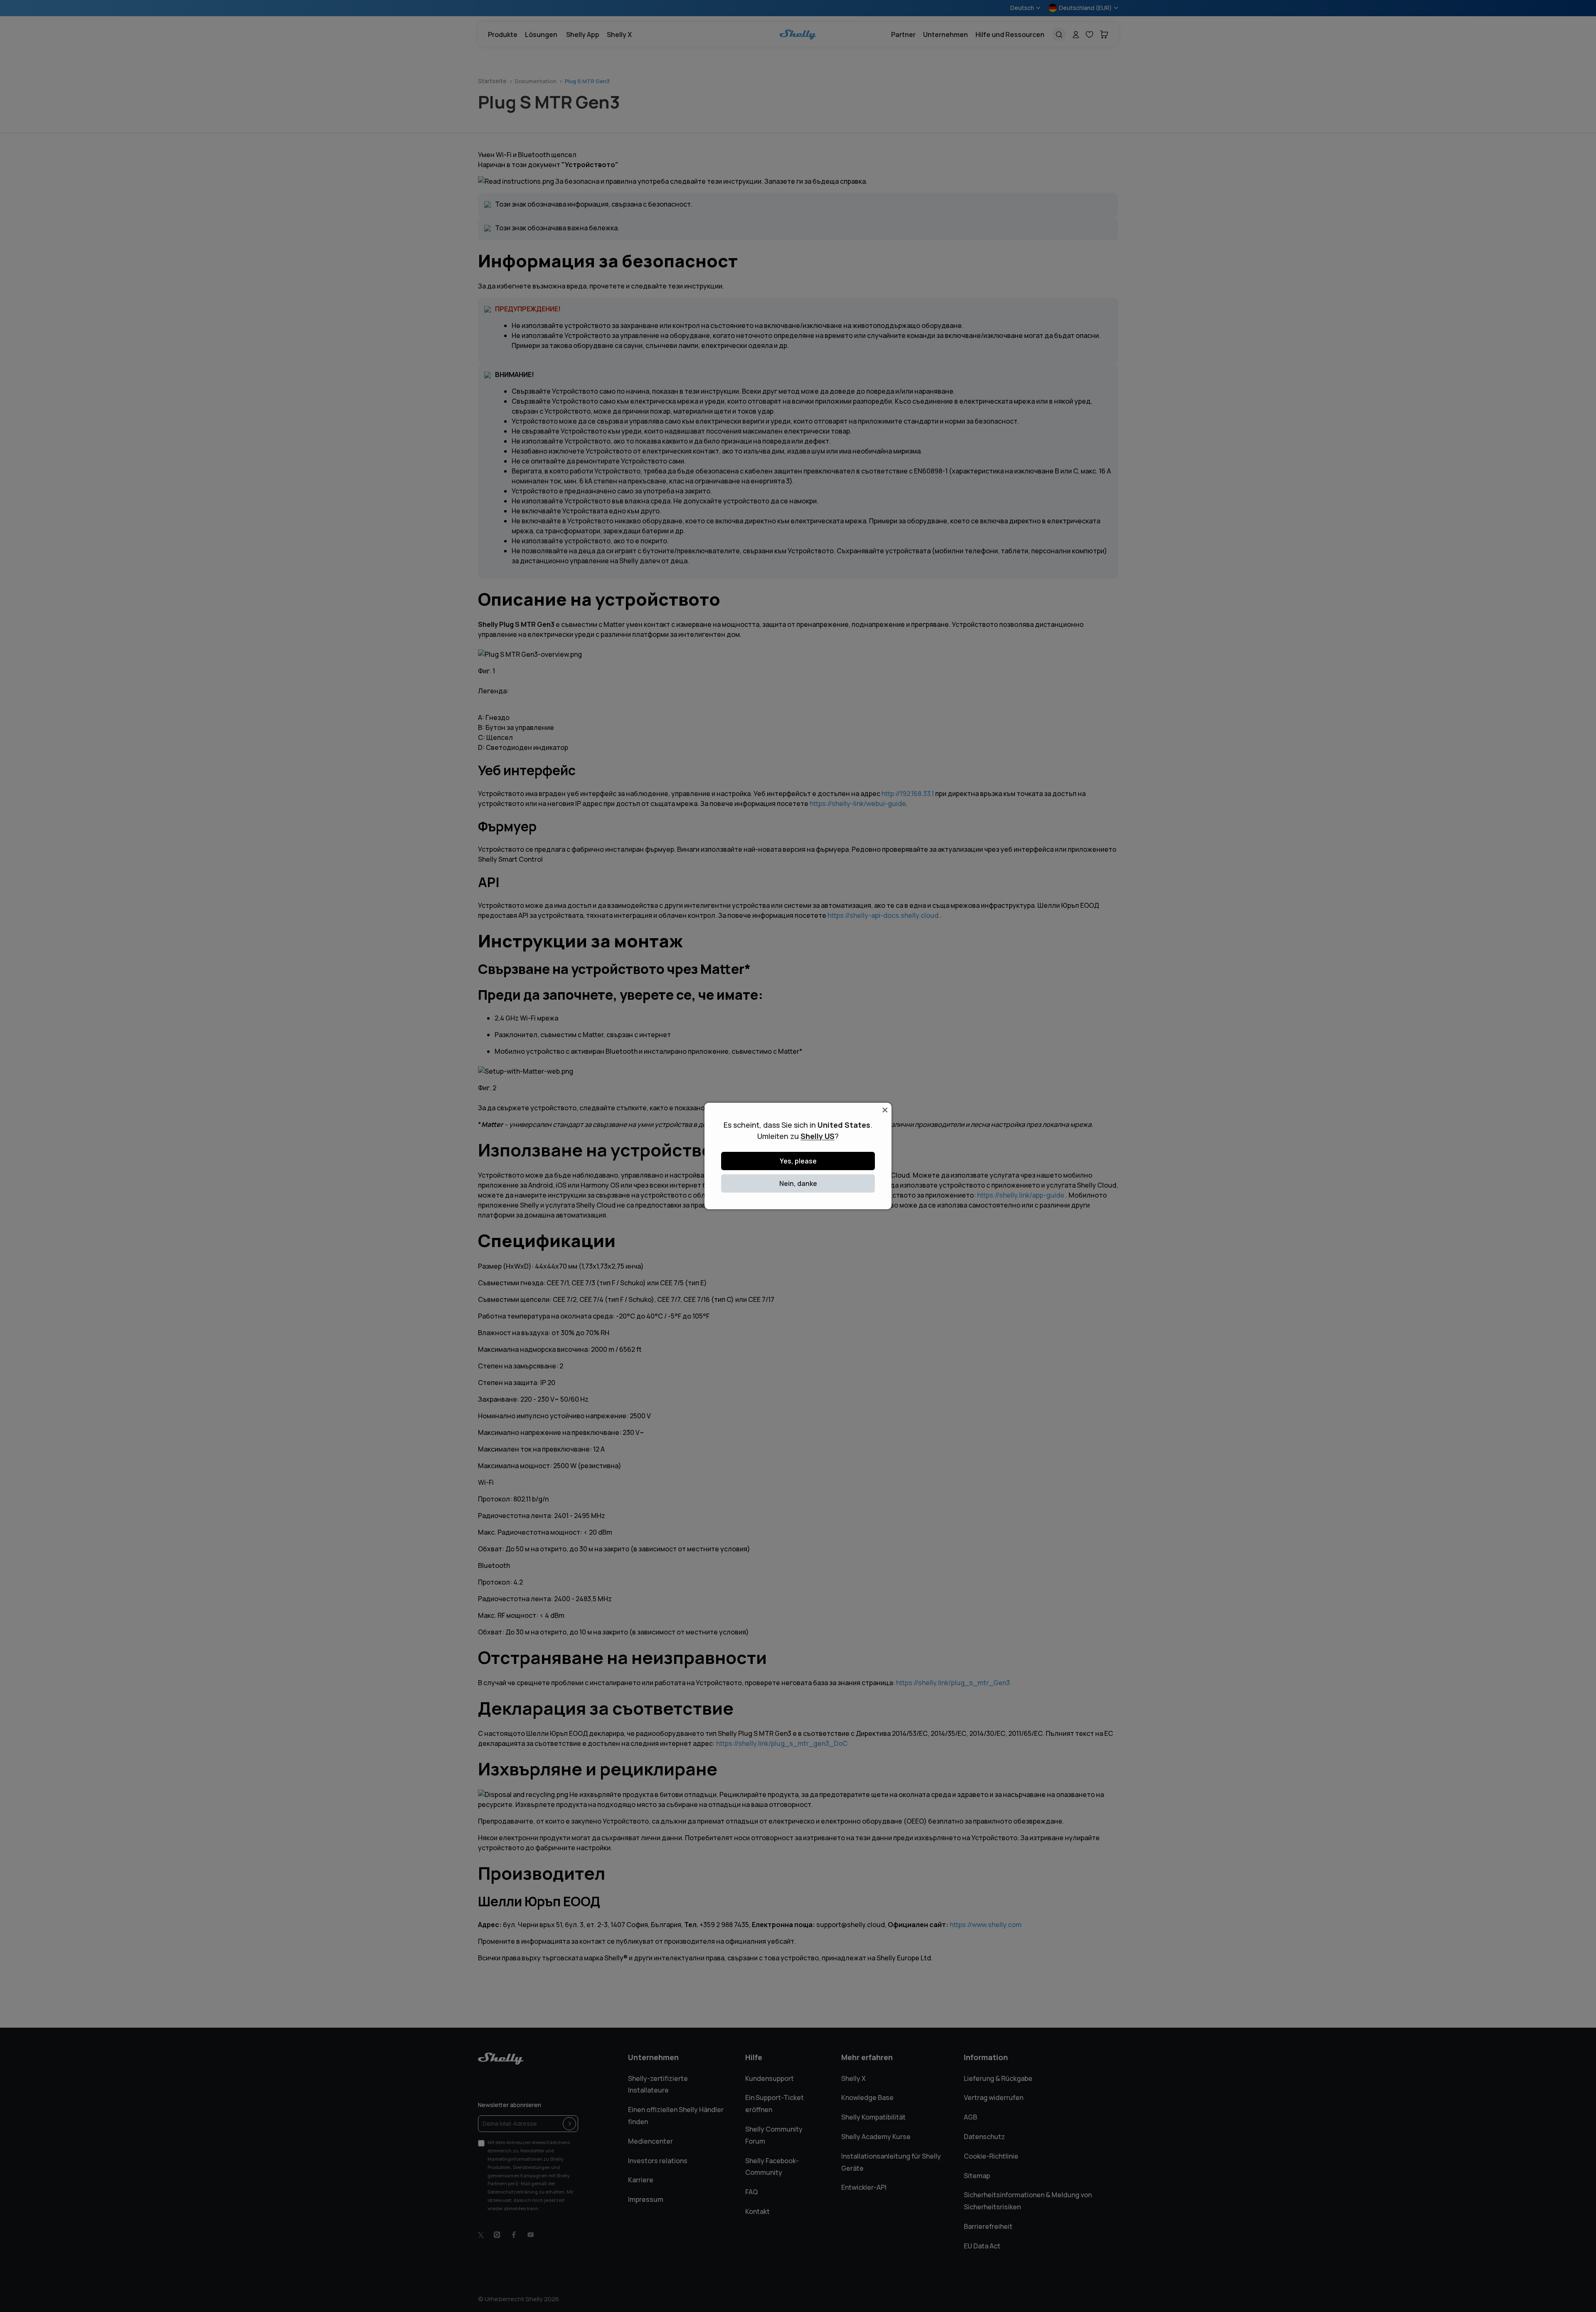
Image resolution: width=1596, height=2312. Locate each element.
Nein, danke (798, 1183)
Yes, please (798, 1161)
